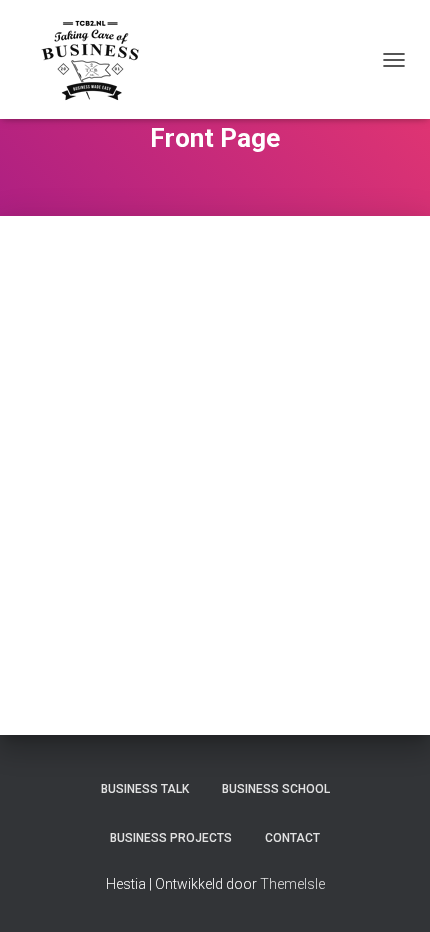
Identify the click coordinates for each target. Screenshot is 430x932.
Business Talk (145, 789)
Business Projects (171, 838)
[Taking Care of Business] (97, 59)
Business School (276, 789)
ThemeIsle (292, 884)
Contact (292, 838)
